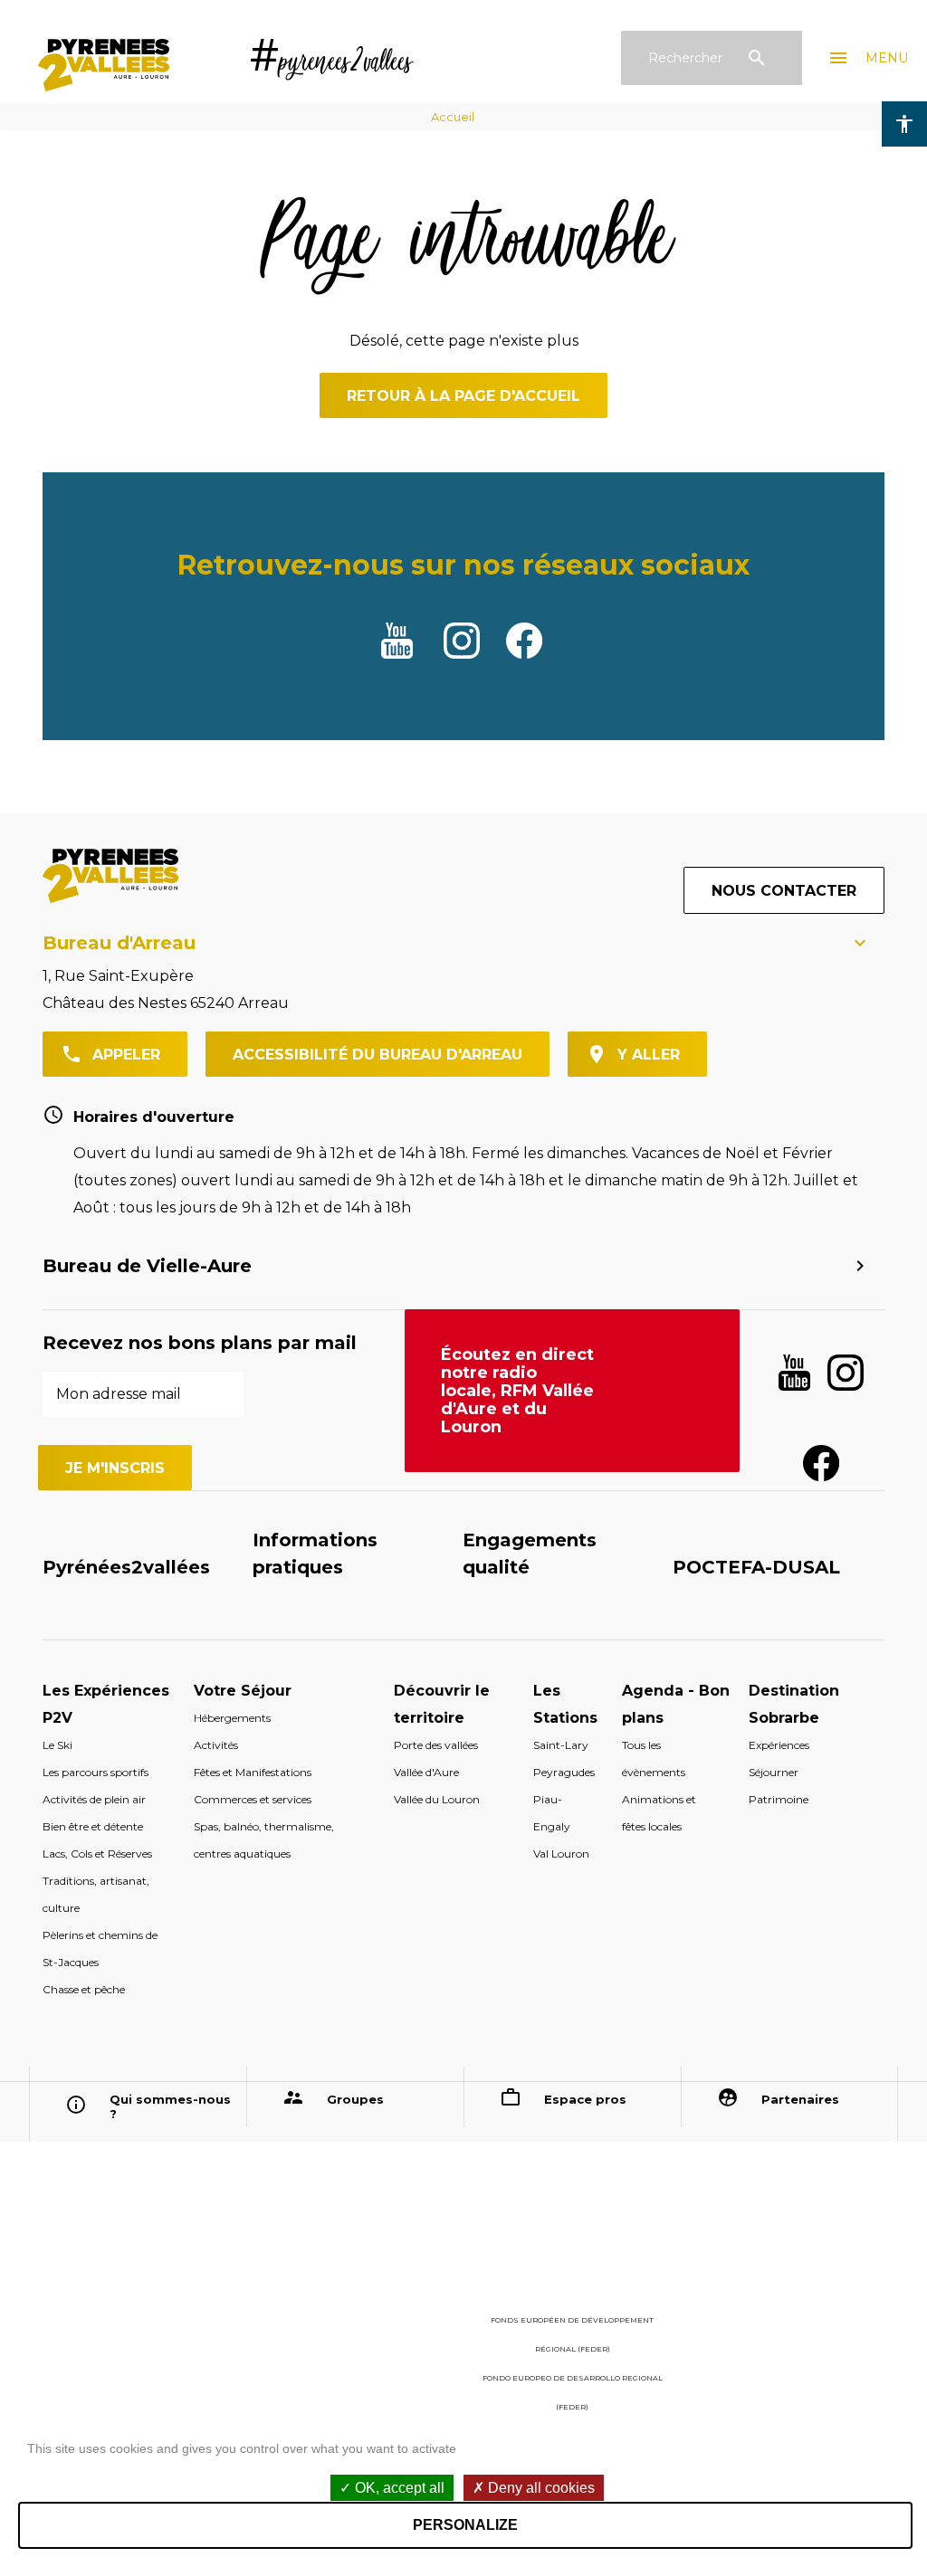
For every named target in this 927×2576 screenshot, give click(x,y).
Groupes (355, 2099)
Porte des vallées (436, 1745)
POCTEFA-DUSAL (756, 1567)
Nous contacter (784, 891)
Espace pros (585, 2099)
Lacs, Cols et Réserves (97, 1854)
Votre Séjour (243, 1691)
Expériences (779, 1745)
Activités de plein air (94, 1799)
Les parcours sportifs (96, 1772)
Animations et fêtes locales (659, 1813)
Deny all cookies (540, 2488)
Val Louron (561, 1854)
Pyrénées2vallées (126, 1567)
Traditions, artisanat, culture (96, 1894)
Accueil (453, 117)
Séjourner (774, 1772)
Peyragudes (564, 1772)
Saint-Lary (561, 1745)
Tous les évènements (654, 1759)
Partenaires (800, 2099)
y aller (649, 1055)
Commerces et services (253, 1799)
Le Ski (57, 1745)
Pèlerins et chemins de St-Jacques (100, 1949)
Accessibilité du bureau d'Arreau (377, 1055)
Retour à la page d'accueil (463, 396)
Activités (216, 1745)
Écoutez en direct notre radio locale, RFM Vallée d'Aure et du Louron (517, 1391)
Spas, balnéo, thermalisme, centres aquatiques (264, 1840)
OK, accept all (398, 2488)
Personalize (465, 2525)
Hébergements (232, 1718)
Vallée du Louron (437, 1799)
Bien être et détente (93, 1826)
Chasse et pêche (84, 1989)
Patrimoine (779, 1799)
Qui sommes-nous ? (170, 2106)
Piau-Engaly (552, 1813)
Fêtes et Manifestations (253, 1772)
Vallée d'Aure (426, 1772)
